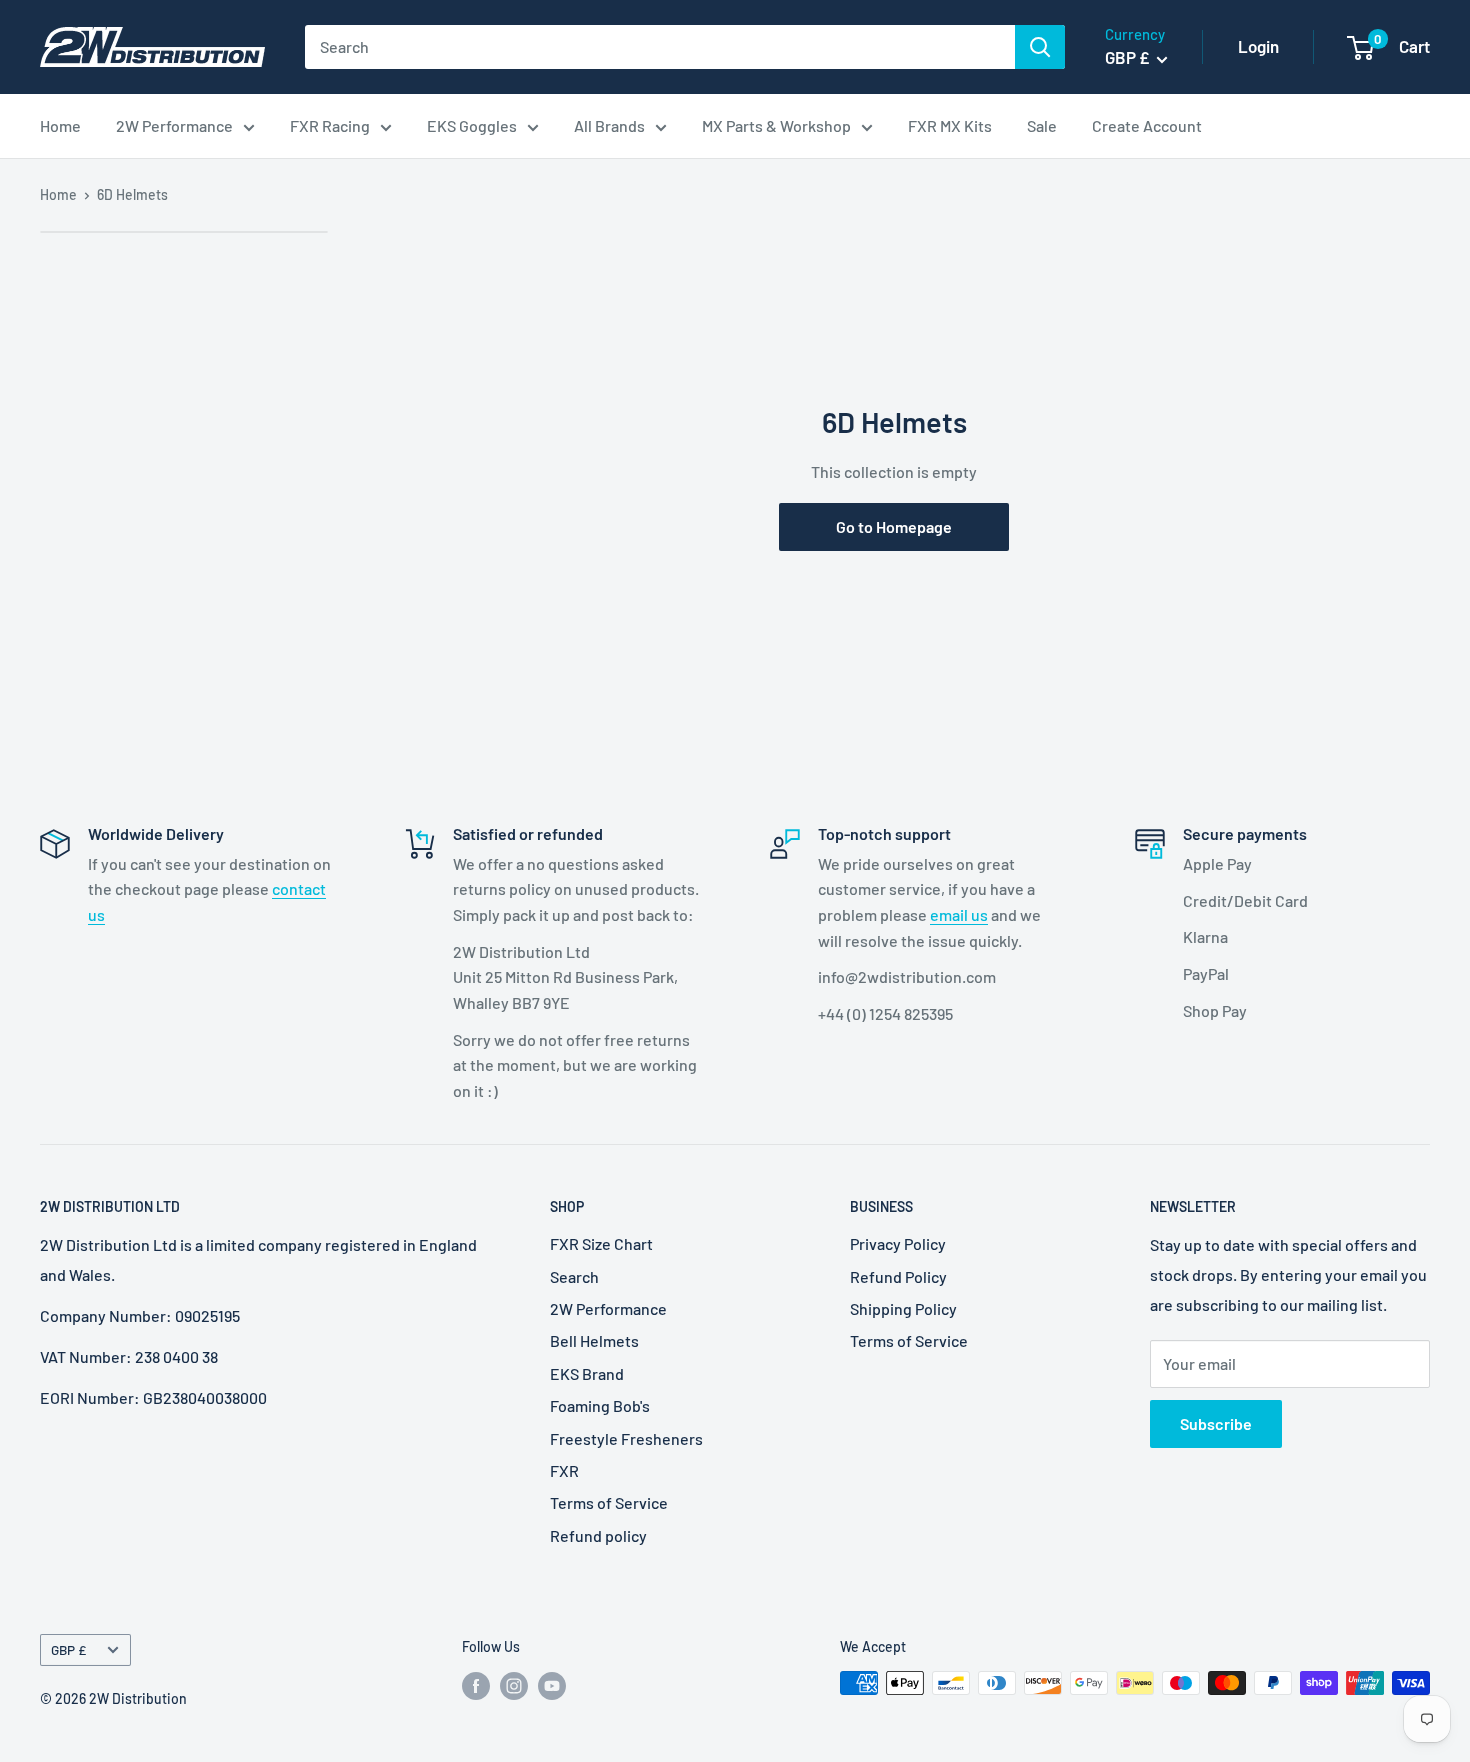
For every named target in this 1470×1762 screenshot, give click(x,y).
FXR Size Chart (601, 1243)
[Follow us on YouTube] (552, 1685)
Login (1258, 46)
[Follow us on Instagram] (514, 1685)
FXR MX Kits (950, 125)
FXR (564, 1470)
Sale (1042, 125)
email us (959, 914)
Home (60, 125)
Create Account (1147, 125)
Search (574, 1276)
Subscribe (1216, 1423)
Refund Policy (898, 1276)
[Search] (1040, 47)
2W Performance (174, 125)
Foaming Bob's (600, 1405)
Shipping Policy (903, 1308)
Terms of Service (609, 1502)
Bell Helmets (594, 1340)
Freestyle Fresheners (626, 1438)
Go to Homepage (894, 526)
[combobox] (660, 47)
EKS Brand (587, 1373)
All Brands (609, 125)
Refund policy (598, 1535)
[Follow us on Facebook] (476, 1685)
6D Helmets (132, 194)
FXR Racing (330, 125)
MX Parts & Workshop (776, 125)
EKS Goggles (472, 125)
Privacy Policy (898, 1243)
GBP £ (68, 1649)
